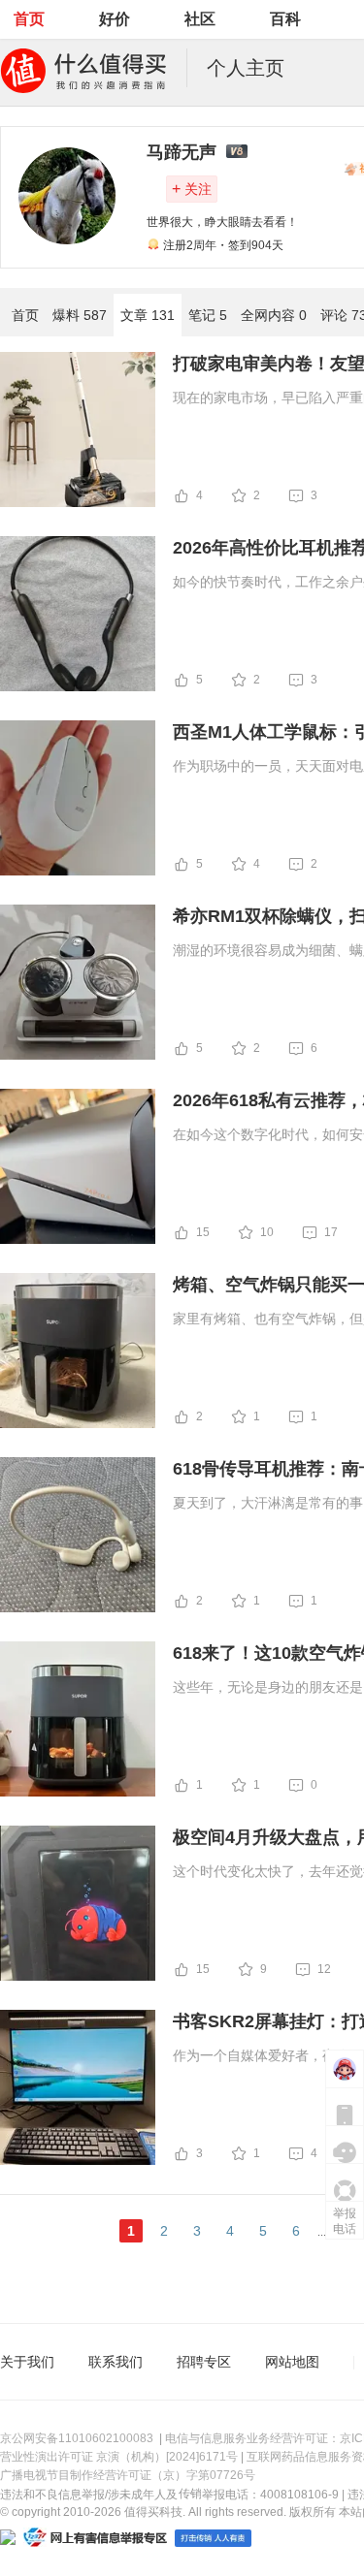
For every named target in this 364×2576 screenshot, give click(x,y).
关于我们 (27, 2362)
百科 (285, 19)
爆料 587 (80, 315)
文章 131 (148, 315)
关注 (192, 189)
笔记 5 (208, 315)
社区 (200, 19)
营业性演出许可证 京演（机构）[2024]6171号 (119, 2457)
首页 (29, 19)
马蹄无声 (182, 152)
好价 (115, 19)
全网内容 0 (274, 315)
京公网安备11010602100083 (77, 2438)
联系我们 (116, 2362)
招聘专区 (204, 2362)
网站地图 (292, 2362)
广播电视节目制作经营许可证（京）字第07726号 (128, 2475)
